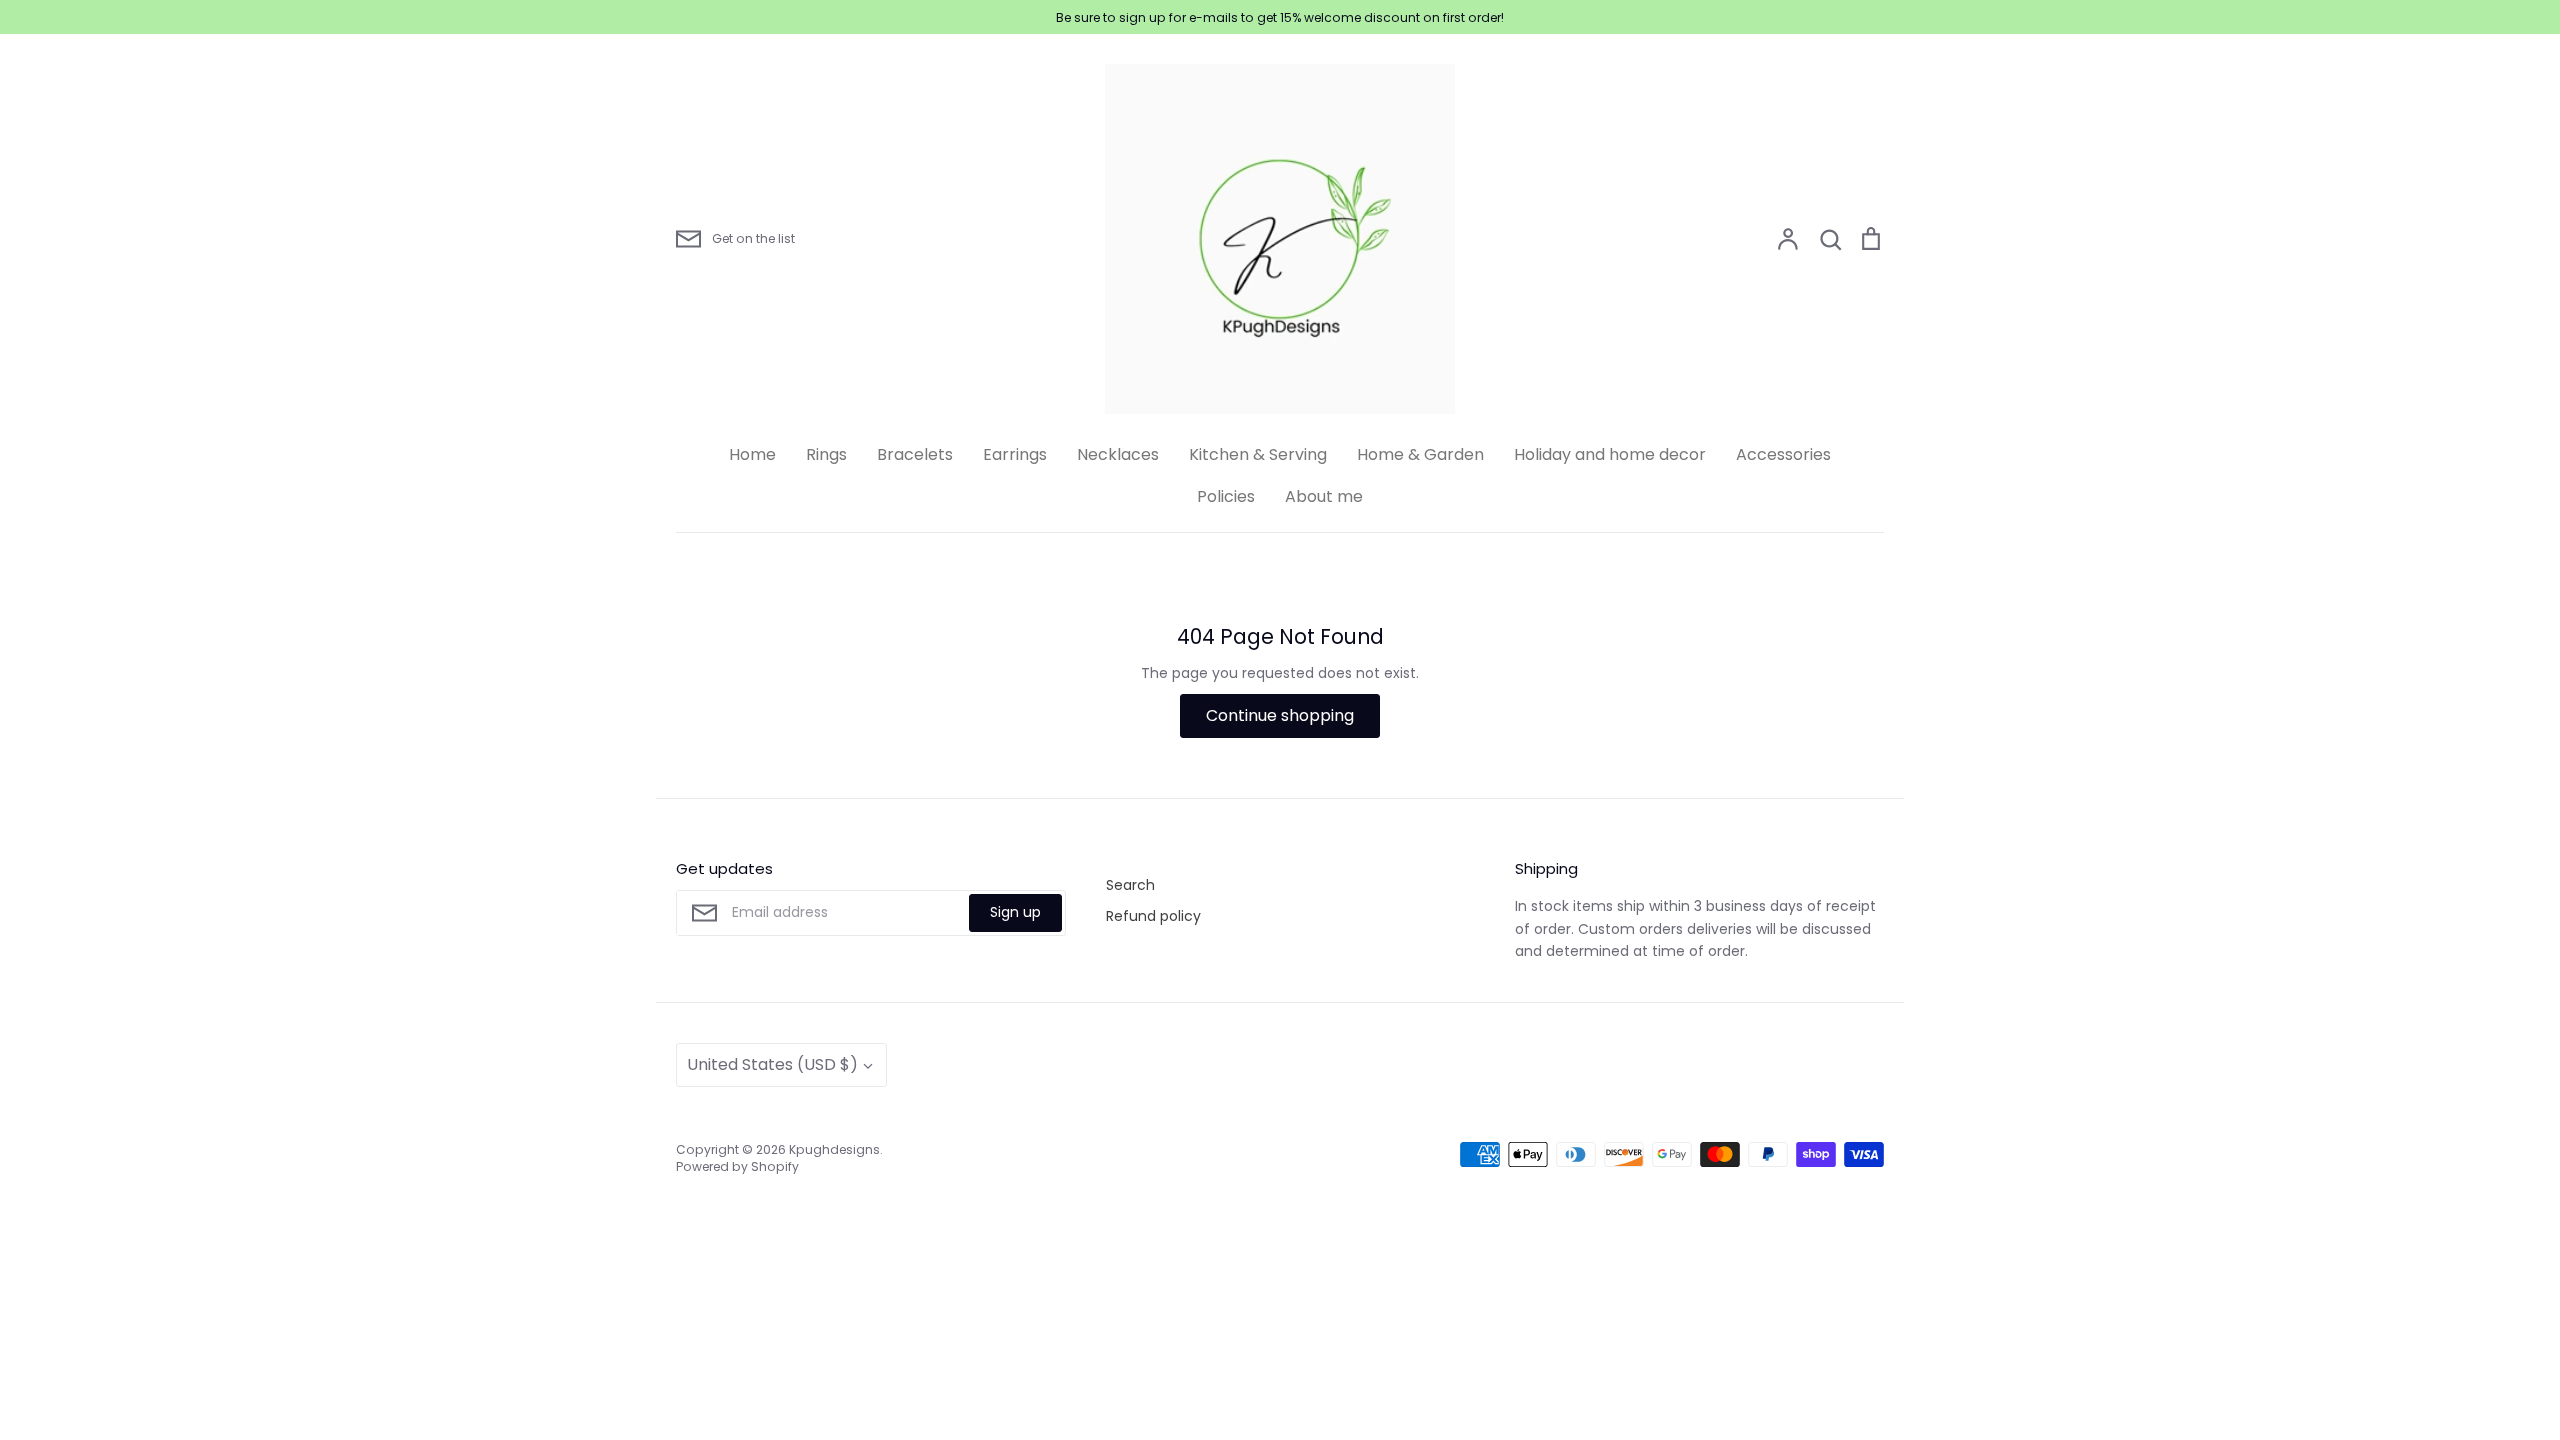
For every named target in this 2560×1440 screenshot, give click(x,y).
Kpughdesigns (834, 1149)
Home (752, 454)
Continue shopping (1280, 715)
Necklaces (1118, 454)
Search (1130, 885)
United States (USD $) (772, 1064)
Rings (826, 454)
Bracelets (915, 454)
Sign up (1015, 912)
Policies (1226, 496)
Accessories (1783, 454)
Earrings (1015, 454)
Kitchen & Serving (1258, 454)
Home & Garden (1420, 454)
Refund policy (1153, 916)
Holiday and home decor (1610, 454)
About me (1324, 496)
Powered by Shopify (737, 1166)
